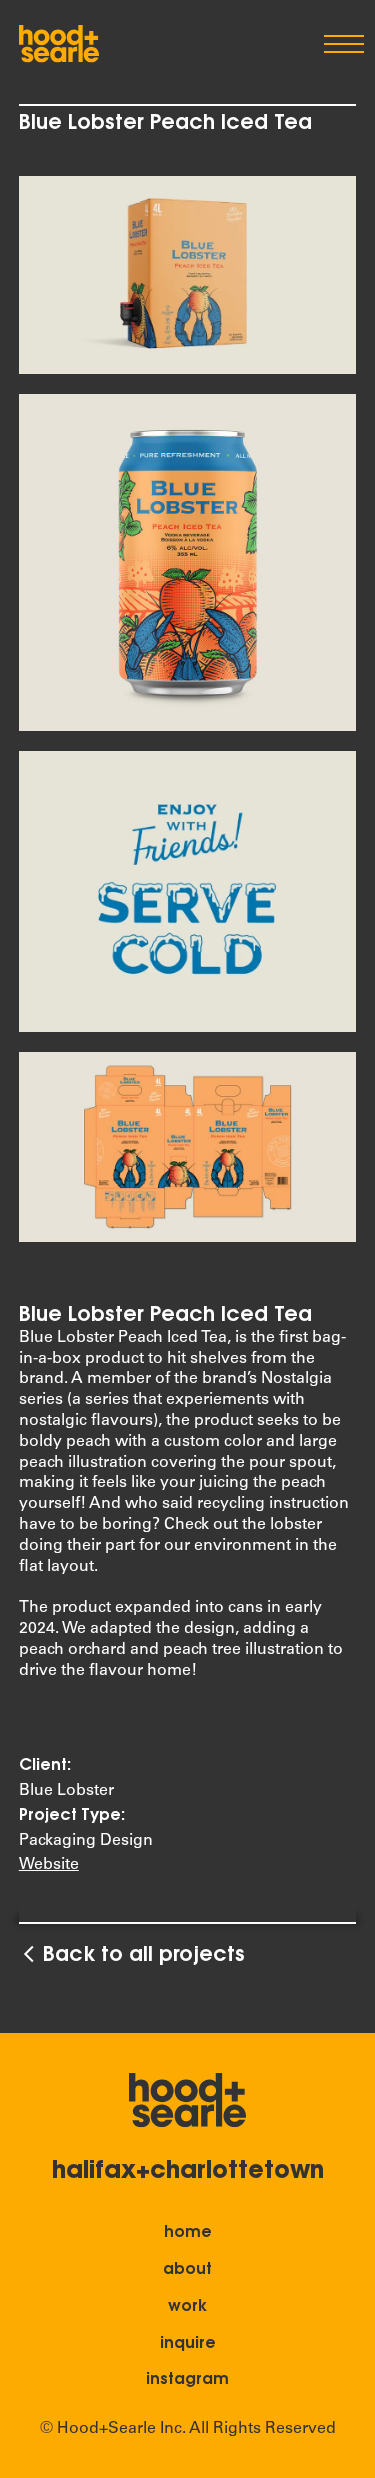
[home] (59, 44)
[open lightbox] (188, 275)
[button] (340, 44)
